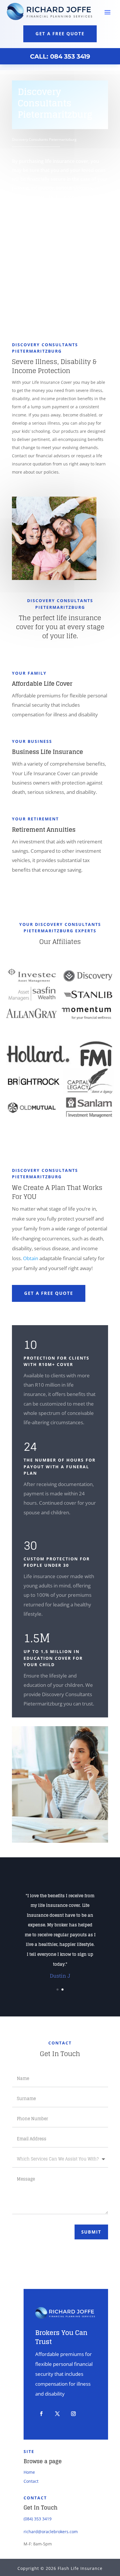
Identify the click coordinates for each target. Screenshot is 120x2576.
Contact (31, 2481)
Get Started (42, 283)
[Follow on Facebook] (41, 2414)
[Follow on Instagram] (73, 2414)
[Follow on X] (57, 2414)
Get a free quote (60, 34)
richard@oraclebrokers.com (51, 2532)
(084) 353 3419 (38, 2519)
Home (29, 2472)
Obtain (31, 1258)
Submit (91, 2232)
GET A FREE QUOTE (49, 1293)
